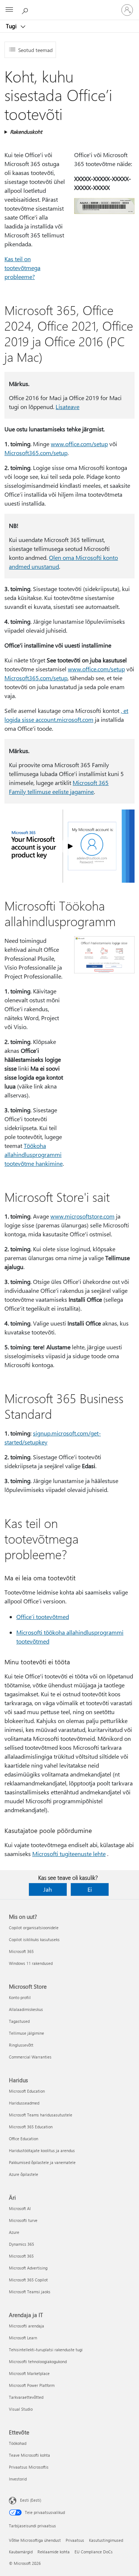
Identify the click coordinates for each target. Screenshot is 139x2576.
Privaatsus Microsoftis (29, 2467)
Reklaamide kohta (54, 2552)
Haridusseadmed (24, 2103)
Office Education (24, 2139)
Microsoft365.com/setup (36, 453)
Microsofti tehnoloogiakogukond (38, 2361)
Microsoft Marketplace (29, 2373)
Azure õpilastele (24, 2174)
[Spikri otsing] (26, 10)
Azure (14, 2232)
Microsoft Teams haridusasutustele (41, 2115)
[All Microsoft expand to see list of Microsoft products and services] (9, 10)
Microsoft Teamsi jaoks (30, 2292)
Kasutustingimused (106, 2540)
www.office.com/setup (79, 444)
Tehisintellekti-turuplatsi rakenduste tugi (46, 2350)
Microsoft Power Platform (32, 2385)
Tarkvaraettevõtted (26, 2397)
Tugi (12, 26)
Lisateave (67, 407)
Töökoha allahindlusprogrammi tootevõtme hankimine (34, 1154)
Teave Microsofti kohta (29, 2455)
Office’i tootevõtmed (43, 1617)
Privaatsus (75, 2540)
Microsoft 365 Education (31, 2127)
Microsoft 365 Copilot (28, 2280)
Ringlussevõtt (21, 2045)
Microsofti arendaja (27, 2326)
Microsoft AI (20, 2208)
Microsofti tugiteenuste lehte (69, 1854)
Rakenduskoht (26, 132)
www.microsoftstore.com (82, 1216)
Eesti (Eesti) (31, 2500)
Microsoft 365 (21, 1951)
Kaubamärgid (21, 2552)
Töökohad (18, 2443)
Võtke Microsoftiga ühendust (35, 2540)
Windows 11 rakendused (31, 1963)
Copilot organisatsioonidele (34, 1928)
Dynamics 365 (21, 2244)
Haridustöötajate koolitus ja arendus (42, 2150)
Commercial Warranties (30, 2057)
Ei (90, 1889)
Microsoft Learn (23, 2338)
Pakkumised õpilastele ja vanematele (42, 2162)
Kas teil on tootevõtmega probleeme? (22, 268)
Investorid (18, 2479)
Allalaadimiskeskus (26, 2009)
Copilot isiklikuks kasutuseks (34, 1939)
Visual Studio (21, 2409)
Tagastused (19, 2021)
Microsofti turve (23, 2220)
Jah (48, 1889)
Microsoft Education (27, 2091)
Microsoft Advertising (28, 2268)
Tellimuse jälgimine (27, 2033)
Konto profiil (20, 1997)
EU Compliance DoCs (94, 2552)
